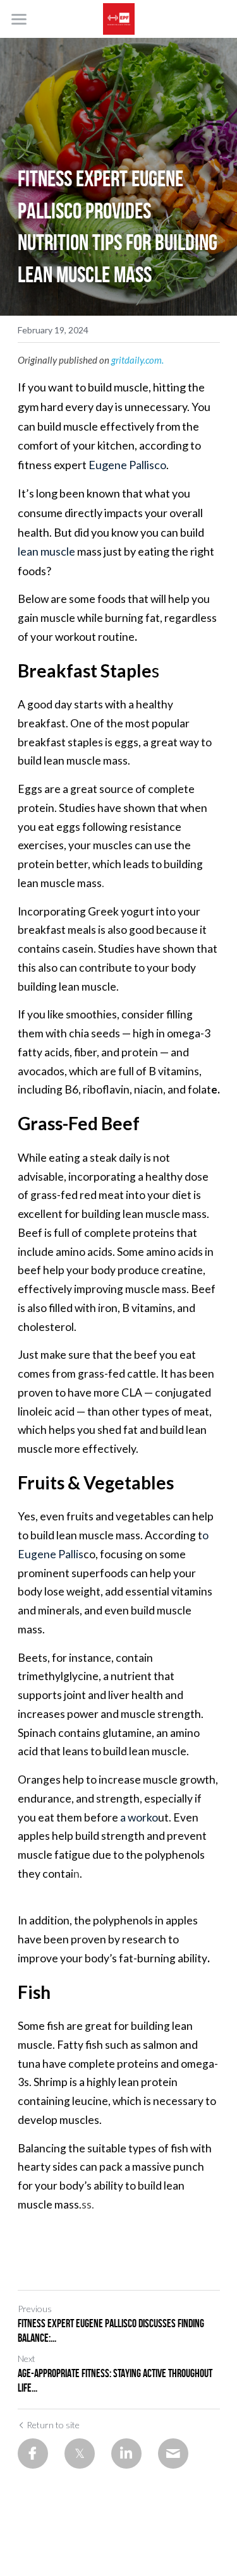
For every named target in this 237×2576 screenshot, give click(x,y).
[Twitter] (80, 2454)
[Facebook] (33, 2454)
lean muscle (46, 551)
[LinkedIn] (126, 2454)
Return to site (53, 2425)
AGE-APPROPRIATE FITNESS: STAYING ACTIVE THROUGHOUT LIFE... (115, 2381)
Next (27, 2358)
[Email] (173, 2454)
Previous (35, 2309)
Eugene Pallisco (127, 465)
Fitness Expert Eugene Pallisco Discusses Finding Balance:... (111, 2331)
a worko (139, 1817)
